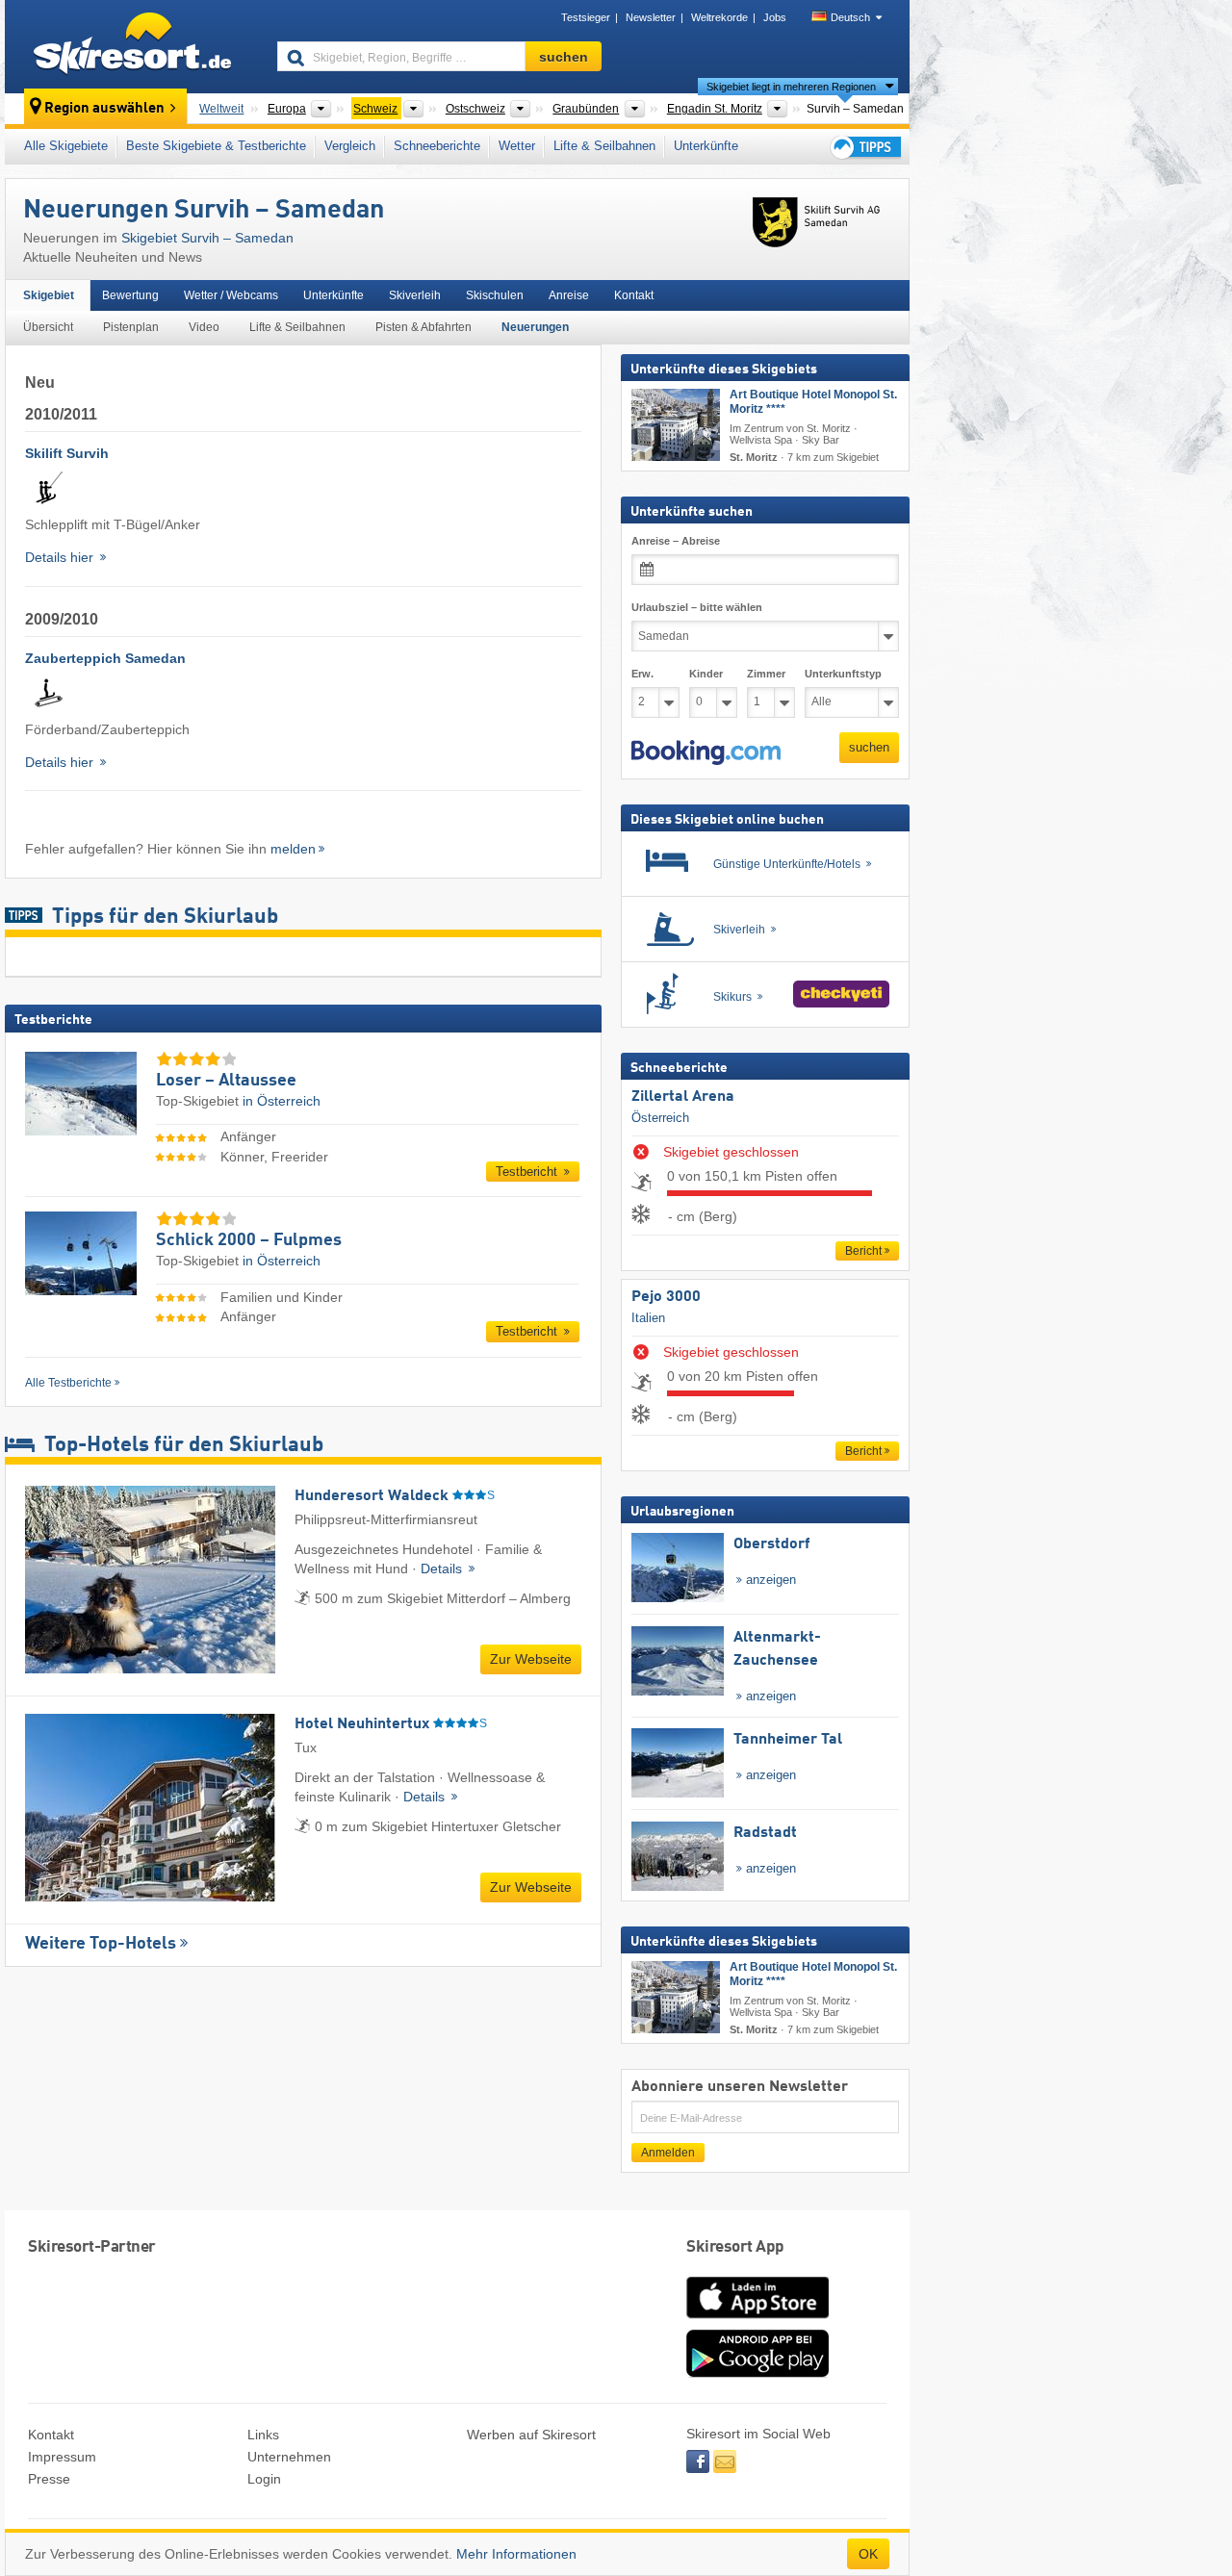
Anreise (569, 295)
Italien (648, 1317)
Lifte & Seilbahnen (604, 146)
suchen (869, 747)
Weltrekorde (719, 17)
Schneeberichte (437, 146)
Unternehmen (289, 2457)
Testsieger (586, 17)
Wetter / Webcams (231, 295)
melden (293, 849)
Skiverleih (415, 295)
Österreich (660, 1118)
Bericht (863, 1251)
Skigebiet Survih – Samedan (207, 238)
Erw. (642, 674)
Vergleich (350, 146)
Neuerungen (535, 327)
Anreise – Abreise (676, 541)
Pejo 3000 (666, 1297)
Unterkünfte (706, 146)
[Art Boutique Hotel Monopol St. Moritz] (676, 425)
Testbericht (528, 1172)
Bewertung (130, 295)
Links (263, 2435)
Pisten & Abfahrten (423, 327)
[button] (706, 752)
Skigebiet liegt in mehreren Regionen (791, 87)
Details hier (61, 557)
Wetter (517, 146)
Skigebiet (49, 295)
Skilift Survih (67, 453)
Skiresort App (735, 2247)
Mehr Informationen (516, 2554)
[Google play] (757, 2373)
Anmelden (668, 2153)
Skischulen (495, 295)
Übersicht (48, 327)
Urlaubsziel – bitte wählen (697, 607)
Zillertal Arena (683, 1097)
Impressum (62, 2457)
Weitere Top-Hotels (101, 1944)
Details (443, 1569)
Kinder (706, 674)
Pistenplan (131, 327)
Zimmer (766, 674)
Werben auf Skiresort (531, 2435)
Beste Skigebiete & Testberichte (216, 146)
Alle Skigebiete (66, 146)
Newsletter (651, 17)
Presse (49, 2479)
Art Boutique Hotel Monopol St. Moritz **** (813, 402)
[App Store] (757, 2320)
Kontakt (634, 295)
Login (264, 2479)
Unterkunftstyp (843, 674)
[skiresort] (132, 46)
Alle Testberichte (68, 1383)
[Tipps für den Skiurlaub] (864, 147)
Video (204, 327)
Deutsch (850, 17)
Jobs (775, 17)
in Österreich (282, 1101)
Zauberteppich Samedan (105, 658)
